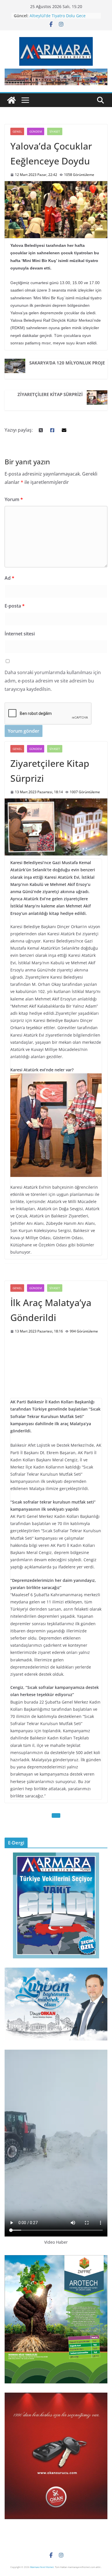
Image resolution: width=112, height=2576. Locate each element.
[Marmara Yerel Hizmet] (11, 100)
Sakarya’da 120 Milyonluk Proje (67, 363)
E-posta (15, 606)
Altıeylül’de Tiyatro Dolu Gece (58, 16)
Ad (9, 578)
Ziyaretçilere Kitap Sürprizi (50, 394)
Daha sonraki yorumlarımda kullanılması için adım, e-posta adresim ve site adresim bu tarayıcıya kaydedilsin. (53, 681)
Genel (17, 131)
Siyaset (55, 131)
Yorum (14, 499)
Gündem (36, 131)
